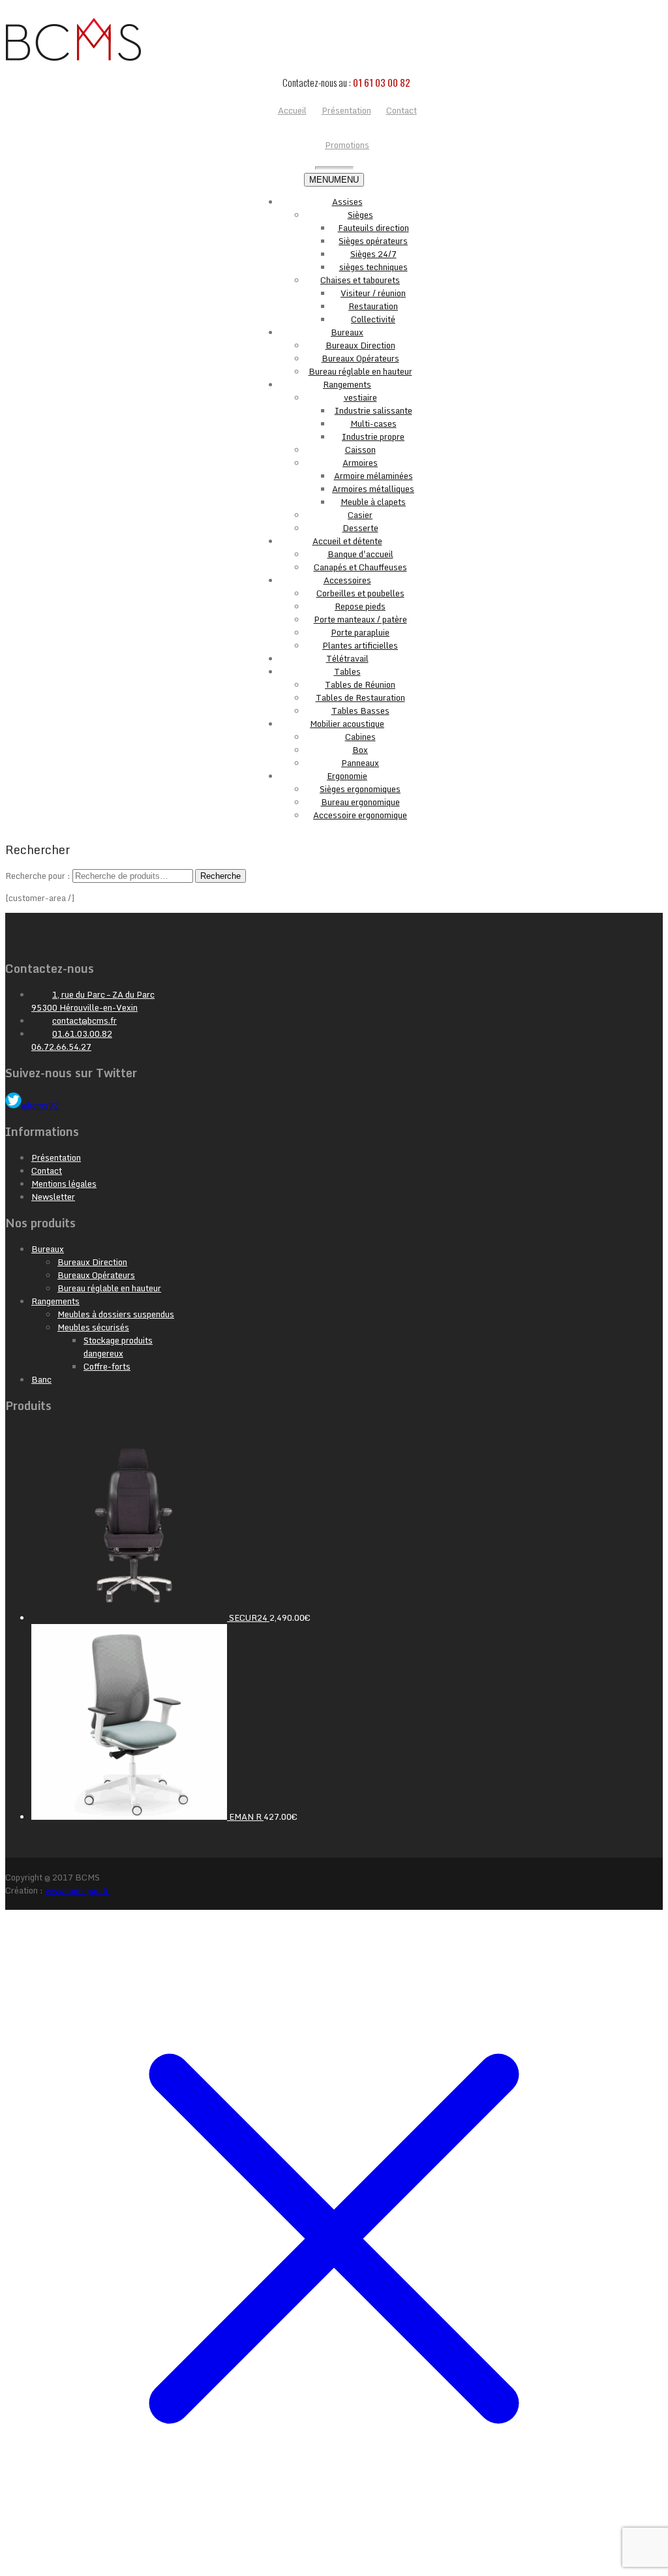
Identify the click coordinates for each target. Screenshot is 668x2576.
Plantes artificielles (360, 645)
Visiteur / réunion (373, 293)
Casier (360, 515)
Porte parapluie (360, 632)
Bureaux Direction (360, 345)
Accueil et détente (347, 541)
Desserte (360, 528)
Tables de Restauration (360, 698)
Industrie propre (373, 437)
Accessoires (347, 580)
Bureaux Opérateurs (360, 358)
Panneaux (360, 763)
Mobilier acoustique (347, 724)
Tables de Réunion (360, 684)
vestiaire (360, 397)
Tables (347, 671)
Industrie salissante (373, 410)
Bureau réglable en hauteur (360, 371)
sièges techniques (373, 267)
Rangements (347, 384)
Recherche (220, 876)
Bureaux (347, 332)
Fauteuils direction (373, 228)
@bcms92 (40, 1105)
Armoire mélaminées (373, 476)
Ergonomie (347, 776)
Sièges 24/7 (373, 254)
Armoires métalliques (373, 489)
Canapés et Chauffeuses (360, 567)
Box (360, 750)
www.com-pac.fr (77, 1890)
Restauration (373, 306)
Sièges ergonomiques (360, 789)
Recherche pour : (38, 876)
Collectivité (373, 319)
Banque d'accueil (360, 554)
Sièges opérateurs (373, 241)
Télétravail (347, 658)
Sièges (360, 215)
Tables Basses (360, 711)
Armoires (360, 463)
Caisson (360, 450)
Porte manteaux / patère (360, 619)
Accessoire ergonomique (360, 815)
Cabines (360, 737)
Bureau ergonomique (360, 802)
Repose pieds (360, 606)
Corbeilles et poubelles (360, 593)
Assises (347, 202)
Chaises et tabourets (360, 280)
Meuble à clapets (373, 502)
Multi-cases (373, 423)
